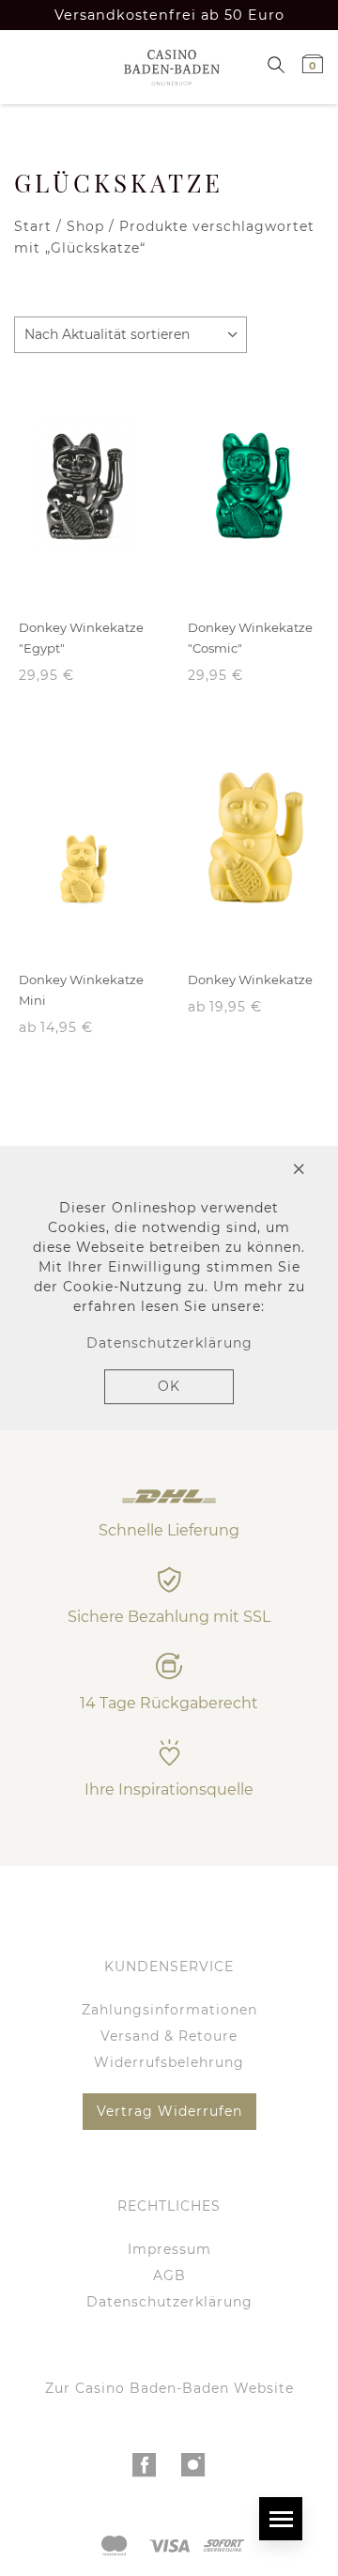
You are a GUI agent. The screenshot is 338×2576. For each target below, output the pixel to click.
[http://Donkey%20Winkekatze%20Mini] (84, 838)
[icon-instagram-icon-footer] (194, 2470)
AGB (169, 2275)
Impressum (169, 2249)
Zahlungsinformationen (169, 2010)
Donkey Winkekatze (250, 979)
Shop (85, 226)
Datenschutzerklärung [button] (169, 1344)
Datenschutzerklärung (169, 2302)
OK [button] (169, 1386)
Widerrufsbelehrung (169, 2062)
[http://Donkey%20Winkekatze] (253, 838)
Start (33, 226)
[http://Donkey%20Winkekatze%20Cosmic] (253, 486)
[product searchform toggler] (276, 63)
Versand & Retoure (169, 2036)
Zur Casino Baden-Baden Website (169, 2388)
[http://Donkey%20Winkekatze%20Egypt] (84, 486)
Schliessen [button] (230, 1171)
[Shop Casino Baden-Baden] (166, 67)
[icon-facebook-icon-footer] (145, 2470)
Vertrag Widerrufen (169, 2111)
